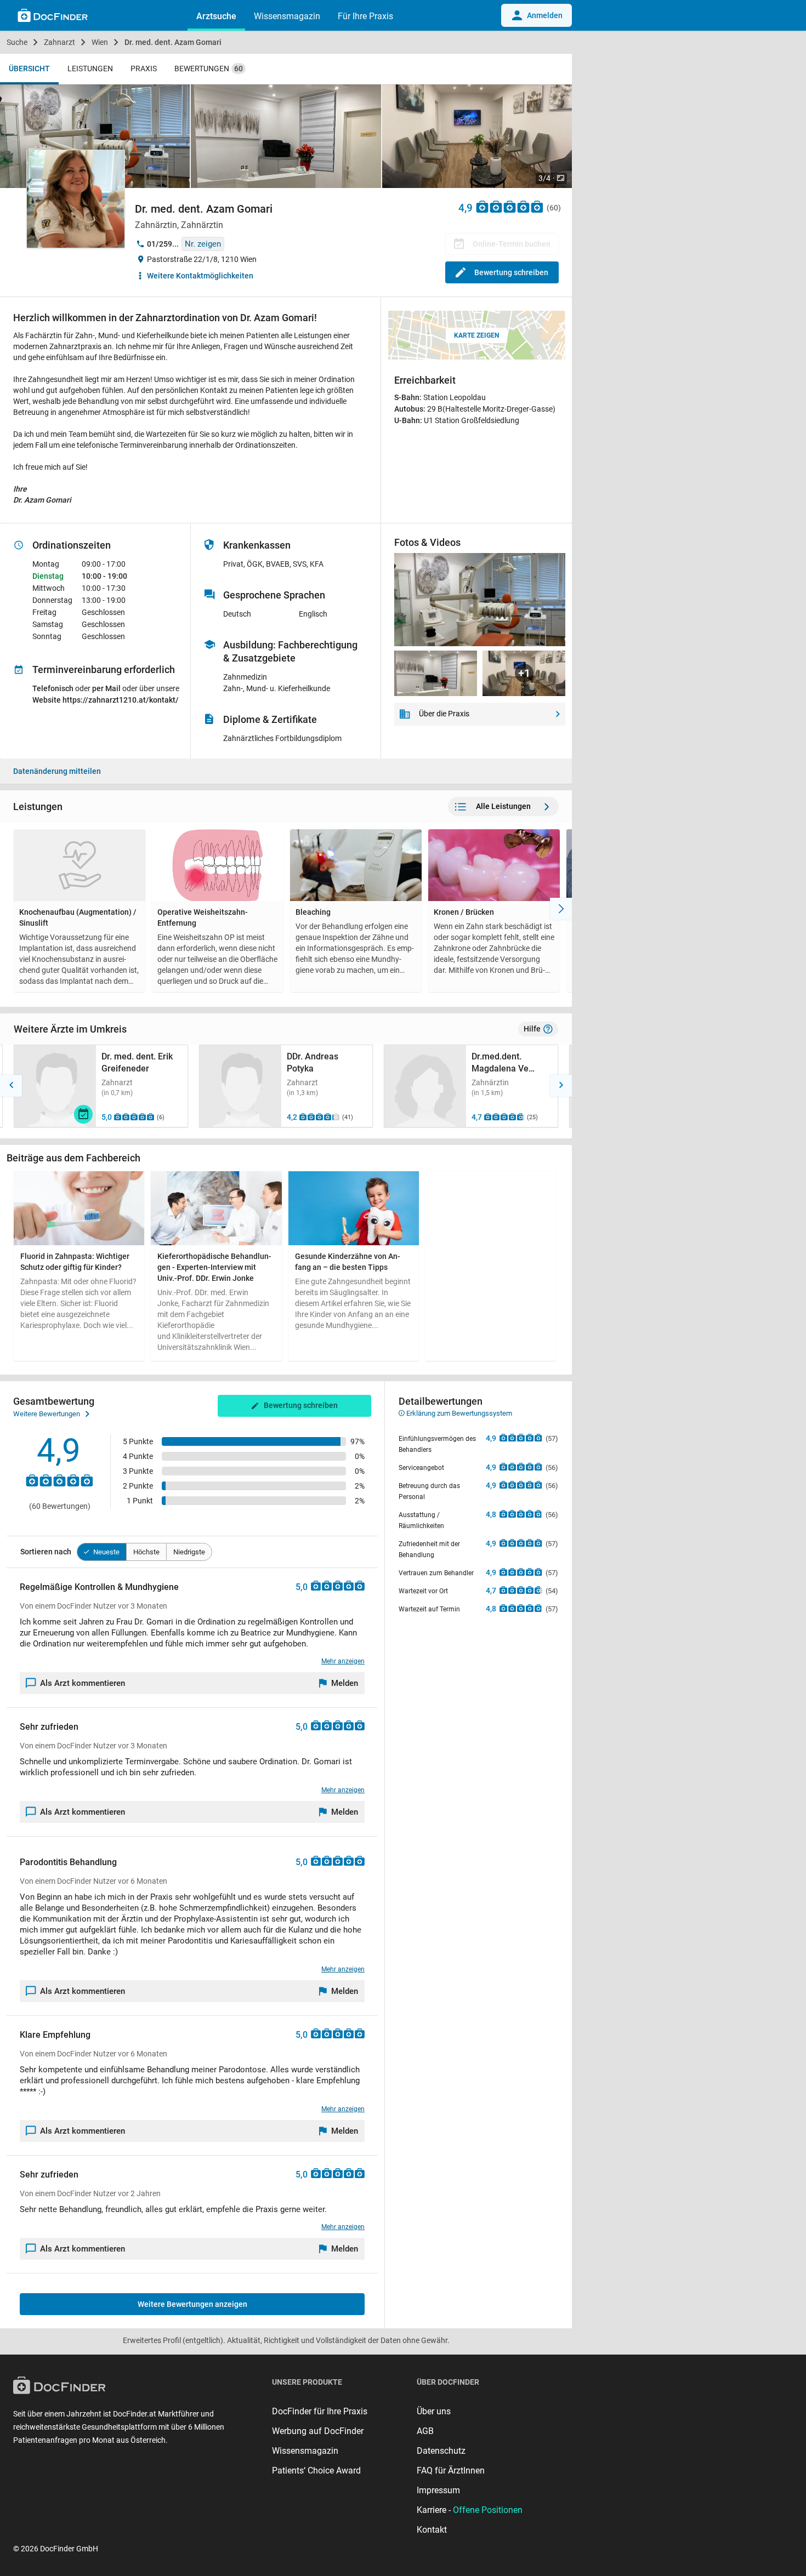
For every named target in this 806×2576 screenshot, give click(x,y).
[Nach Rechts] (561, 909)
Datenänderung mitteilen (57, 771)
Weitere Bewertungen (47, 1414)
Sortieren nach (46, 1552)
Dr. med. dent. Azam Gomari (173, 42)
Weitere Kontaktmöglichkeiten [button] (200, 276)
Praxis (144, 69)
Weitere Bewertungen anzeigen (192, 2304)
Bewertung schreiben (511, 272)
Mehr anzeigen (343, 1661)
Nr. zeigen (203, 244)
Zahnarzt (59, 42)
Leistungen (90, 69)
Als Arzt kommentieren (83, 1683)
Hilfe (532, 1029)
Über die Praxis (444, 714)
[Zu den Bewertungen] (510, 206)
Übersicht (29, 69)
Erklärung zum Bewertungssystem (458, 1413)
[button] (11, 1086)
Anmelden (545, 15)
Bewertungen (209, 69)
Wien (100, 42)
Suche (17, 42)
